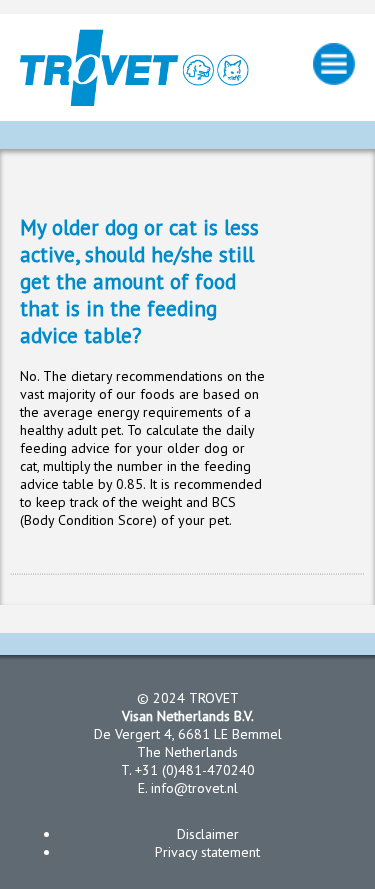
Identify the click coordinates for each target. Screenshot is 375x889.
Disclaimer (208, 834)
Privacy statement (207, 852)
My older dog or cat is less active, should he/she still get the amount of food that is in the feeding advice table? (139, 281)
